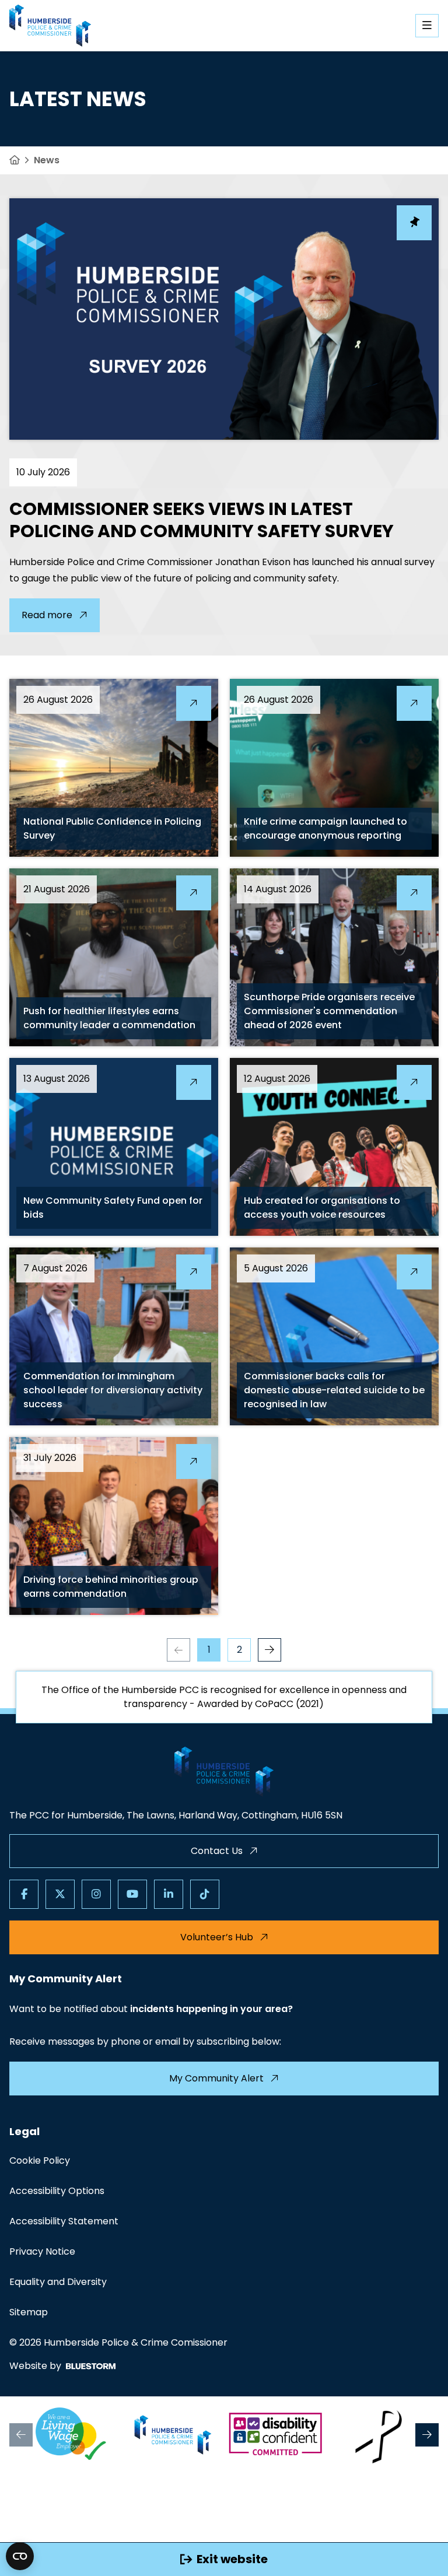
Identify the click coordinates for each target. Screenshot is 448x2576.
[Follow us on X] (60, 1894)
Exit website (232, 2559)
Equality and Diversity (58, 2282)
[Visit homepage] (50, 26)
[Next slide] (427, 2435)
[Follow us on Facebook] (24, 1894)
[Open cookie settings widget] (20, 2556)
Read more (47, 615)
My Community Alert (216, 2078)
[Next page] (269, 1650)
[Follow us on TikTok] (205, 1894)
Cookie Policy (40, 2160)
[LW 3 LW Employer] (71, 2435)
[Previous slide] (21, 2435)
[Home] (15, 160)
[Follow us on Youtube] (132, 1894)
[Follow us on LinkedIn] (169, 1894)
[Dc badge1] (275, 2435)
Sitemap (29, 2312)
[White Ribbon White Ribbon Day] (377, 2435)
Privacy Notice (42, 2251)
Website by (35, 2366)
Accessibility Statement (64, 2221)
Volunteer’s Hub (217, 1937)
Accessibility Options (57, 2191)
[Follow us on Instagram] (96, 1894)
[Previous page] (178, 1650)
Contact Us (217, 1851)
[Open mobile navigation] (427, 26)
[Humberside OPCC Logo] (173, 2435)
